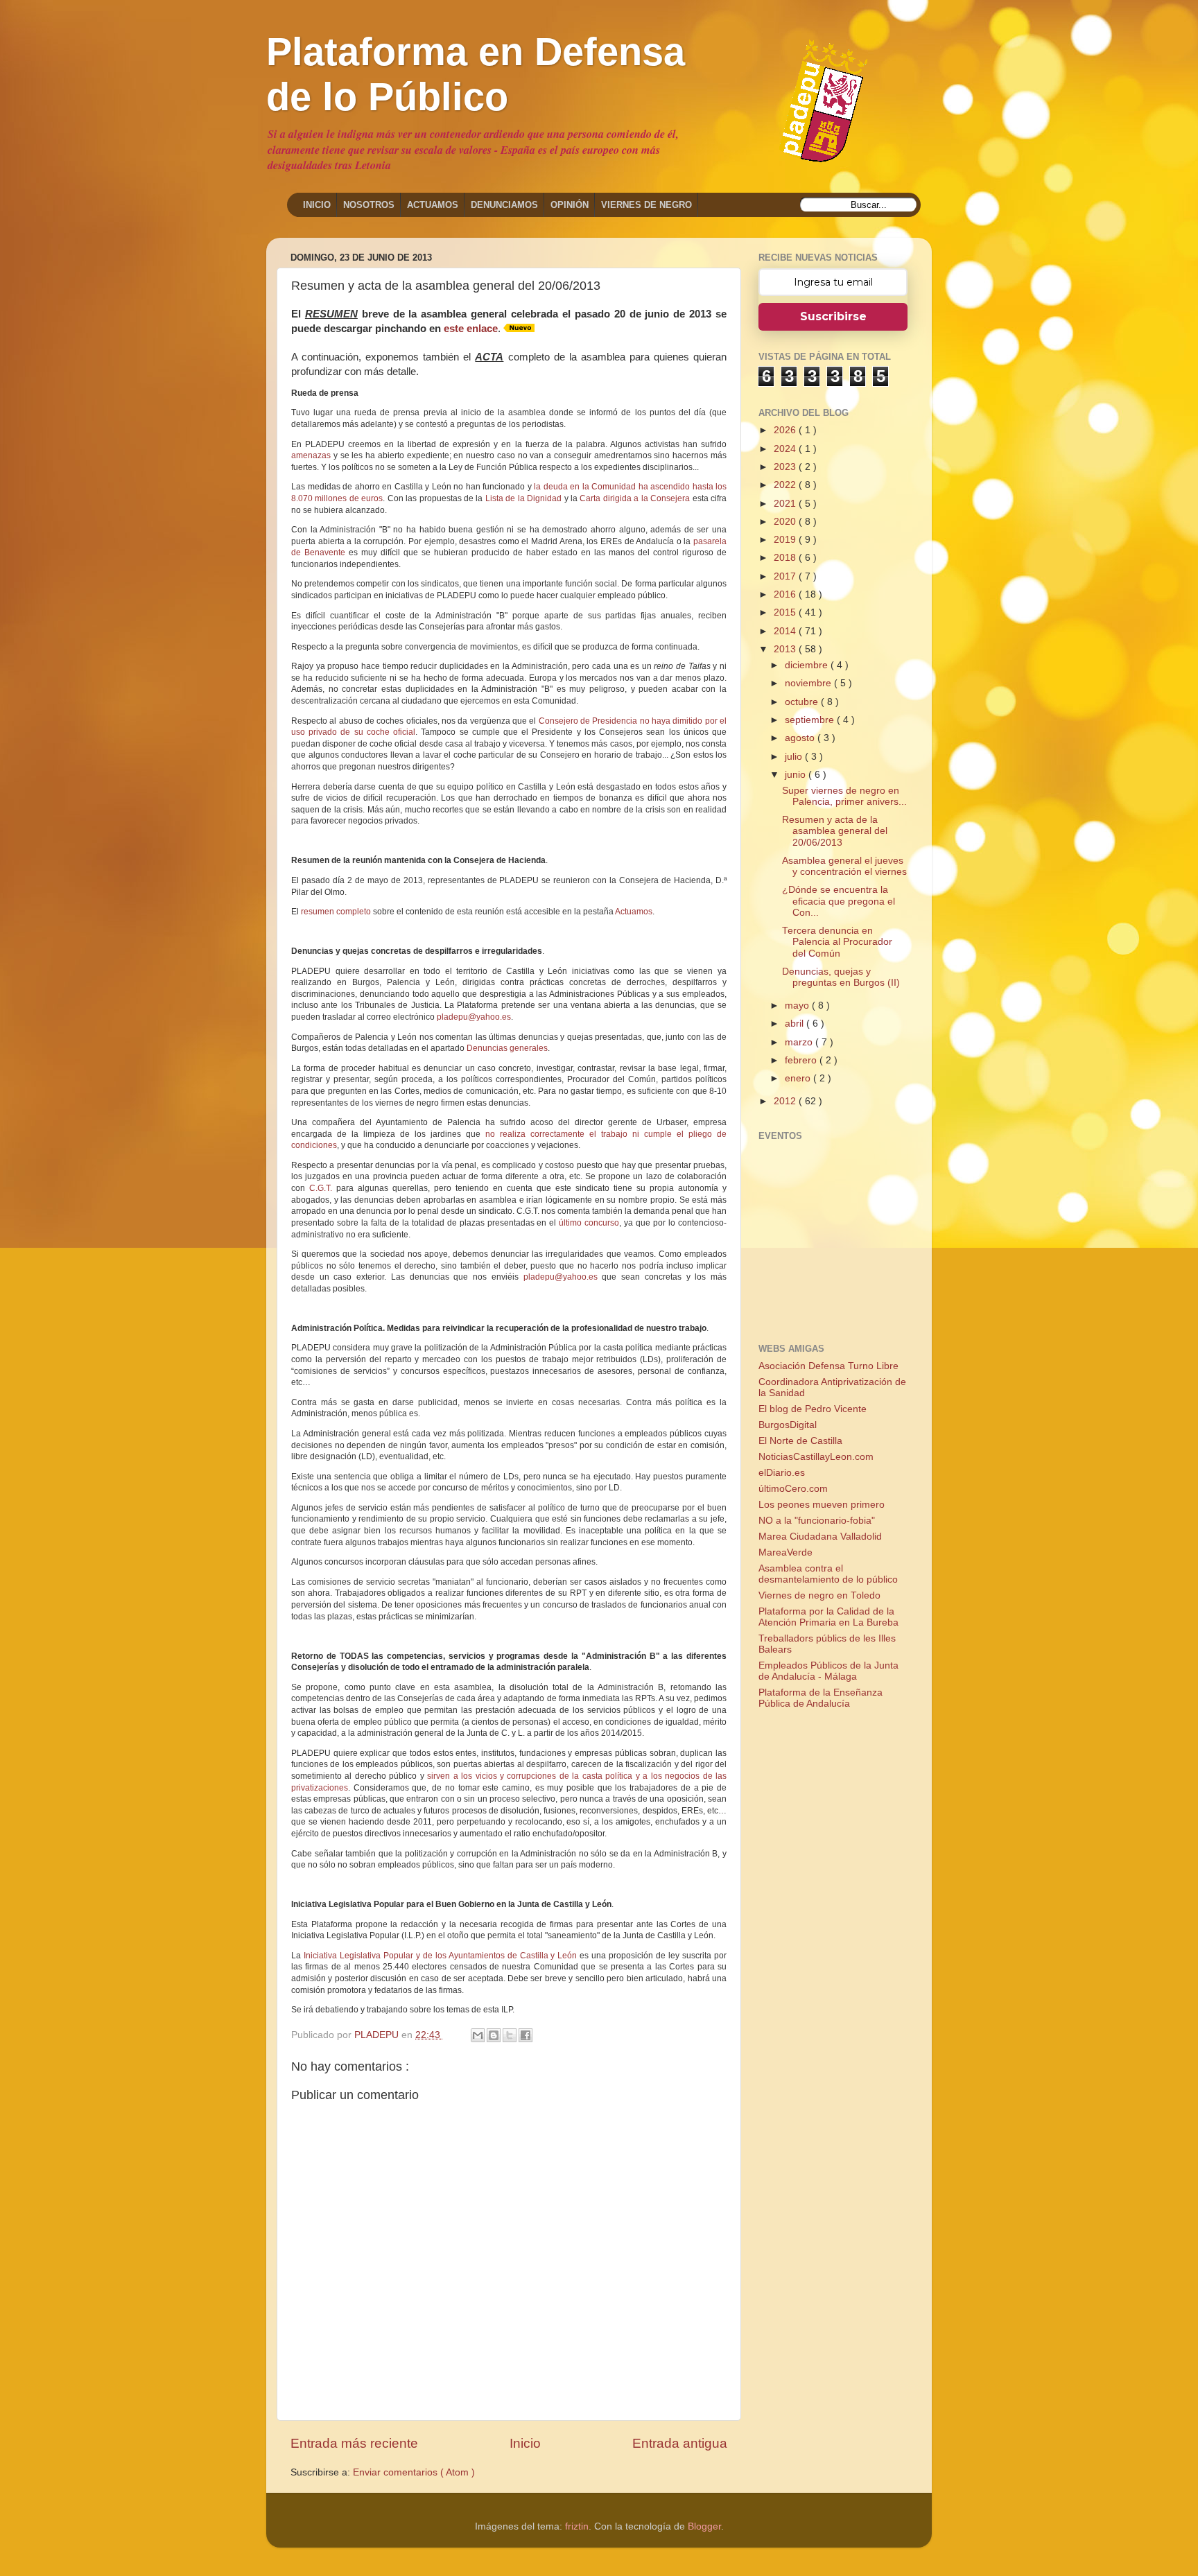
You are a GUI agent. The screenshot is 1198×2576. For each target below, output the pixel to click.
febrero (802, 1060)
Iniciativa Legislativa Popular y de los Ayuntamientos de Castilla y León (440, 1956)
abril (796, 1024)
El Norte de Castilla (800, 1441)
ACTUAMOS (433, 205)
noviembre (809, 683)
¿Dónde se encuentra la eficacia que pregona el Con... (839, 901)
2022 (786, 485)
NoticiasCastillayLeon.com (816, 1457)
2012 (786, 1101)
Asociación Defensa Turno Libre (828, 1366)
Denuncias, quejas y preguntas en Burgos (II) (841, 977)
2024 (786, 449)
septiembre (811, 720)
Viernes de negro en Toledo (819, 1595)
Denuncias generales (507, 1048)
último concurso (589, 1223)
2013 (786, 649)
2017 (786, 576)
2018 (786, 558)
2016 (786, 594)
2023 (786, 467)
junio (797, 775)
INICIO (317, 205)
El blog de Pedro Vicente (813, 1409)
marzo (800, 1042)
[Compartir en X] (510, 2035)
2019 (786, 540)
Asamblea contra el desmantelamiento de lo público (828, 1574)
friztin (577, 2526)
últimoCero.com (793, 1489)
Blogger (704, 2526)
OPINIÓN (570, 205)
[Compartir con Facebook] (526, 2035)
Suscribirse (833, 316)
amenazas (311, 455)
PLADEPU (378, 2035)
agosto (801, 738)
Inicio (525, 2443)
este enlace (471, 329)
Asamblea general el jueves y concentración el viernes (844, 866)
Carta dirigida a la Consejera (635, 498)
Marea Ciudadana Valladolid (820, 1537)
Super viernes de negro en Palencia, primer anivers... (844, 796)
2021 (786, 504)
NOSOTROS (369, 205)
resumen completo (336, 912)
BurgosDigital (788, 1425)
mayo (798, 1006)
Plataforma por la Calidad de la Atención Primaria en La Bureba (828, 1617)
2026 (786, 430)
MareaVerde (785, 1552)
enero (799, 1078)
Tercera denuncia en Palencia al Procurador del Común (837, 942)
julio (795, 757)
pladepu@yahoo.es (474, 1017)
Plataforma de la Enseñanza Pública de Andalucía (821, 1698)
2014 (786, 631)
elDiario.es (782, 1473)
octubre (803, 702)
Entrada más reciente (354, 2443)
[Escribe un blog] (494, 2035)
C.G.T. (321, 1188)
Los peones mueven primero (822, 1505)
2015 (786, 612)
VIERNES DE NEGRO (646, 205)
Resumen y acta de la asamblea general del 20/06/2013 (835, 831)
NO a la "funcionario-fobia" (817, 1521)
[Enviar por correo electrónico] (478, 2035)
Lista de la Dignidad (523, 498)
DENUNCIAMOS (504, 205)
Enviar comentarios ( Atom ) (414, 2472)
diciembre (808, 665)
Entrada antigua (680, 2443)
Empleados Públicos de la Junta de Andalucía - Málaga (828, 1671)
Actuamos (634, 912)
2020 (786, 522)
